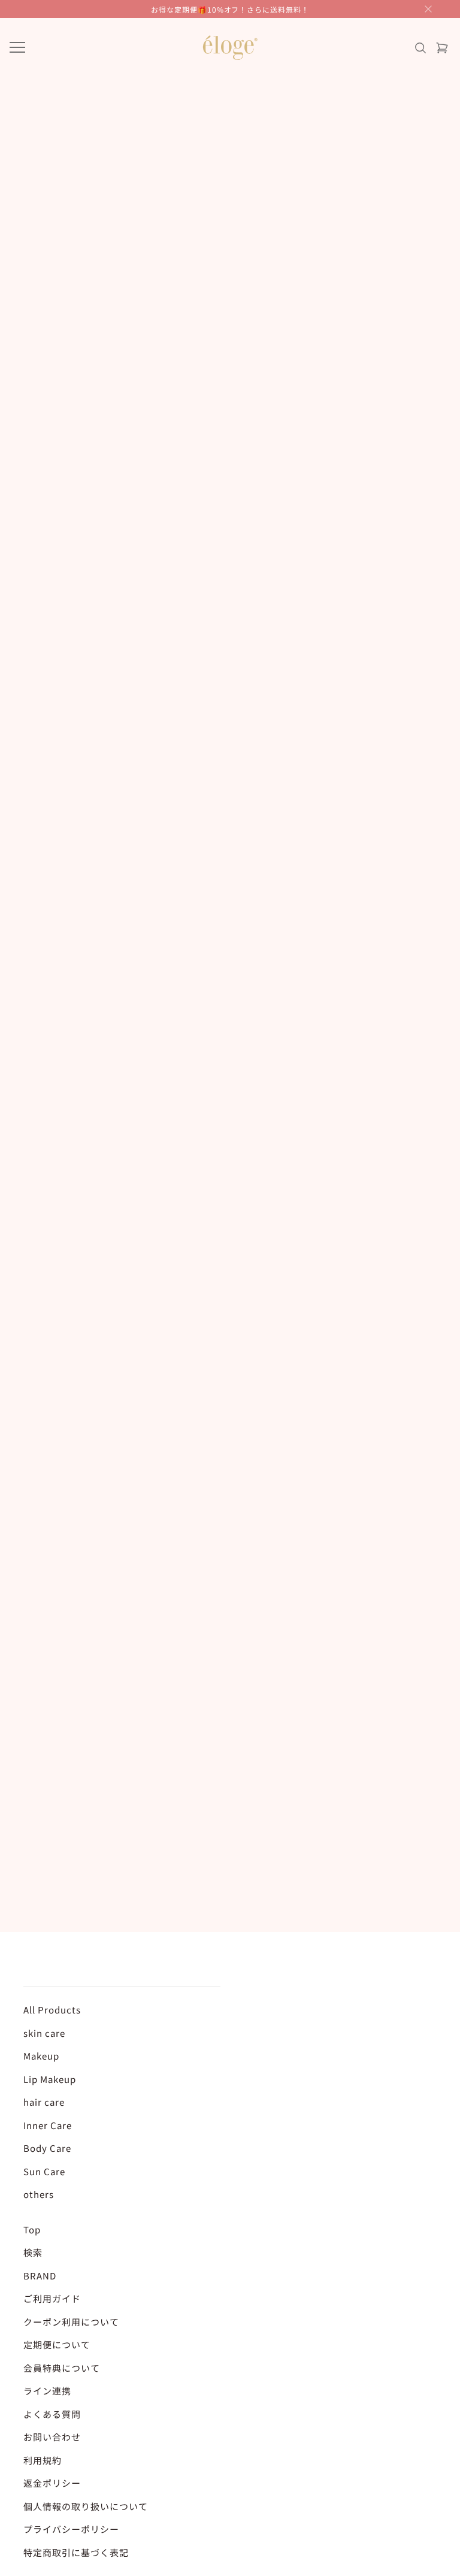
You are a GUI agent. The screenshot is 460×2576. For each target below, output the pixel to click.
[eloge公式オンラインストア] (230, 48)
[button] (428, 9)
